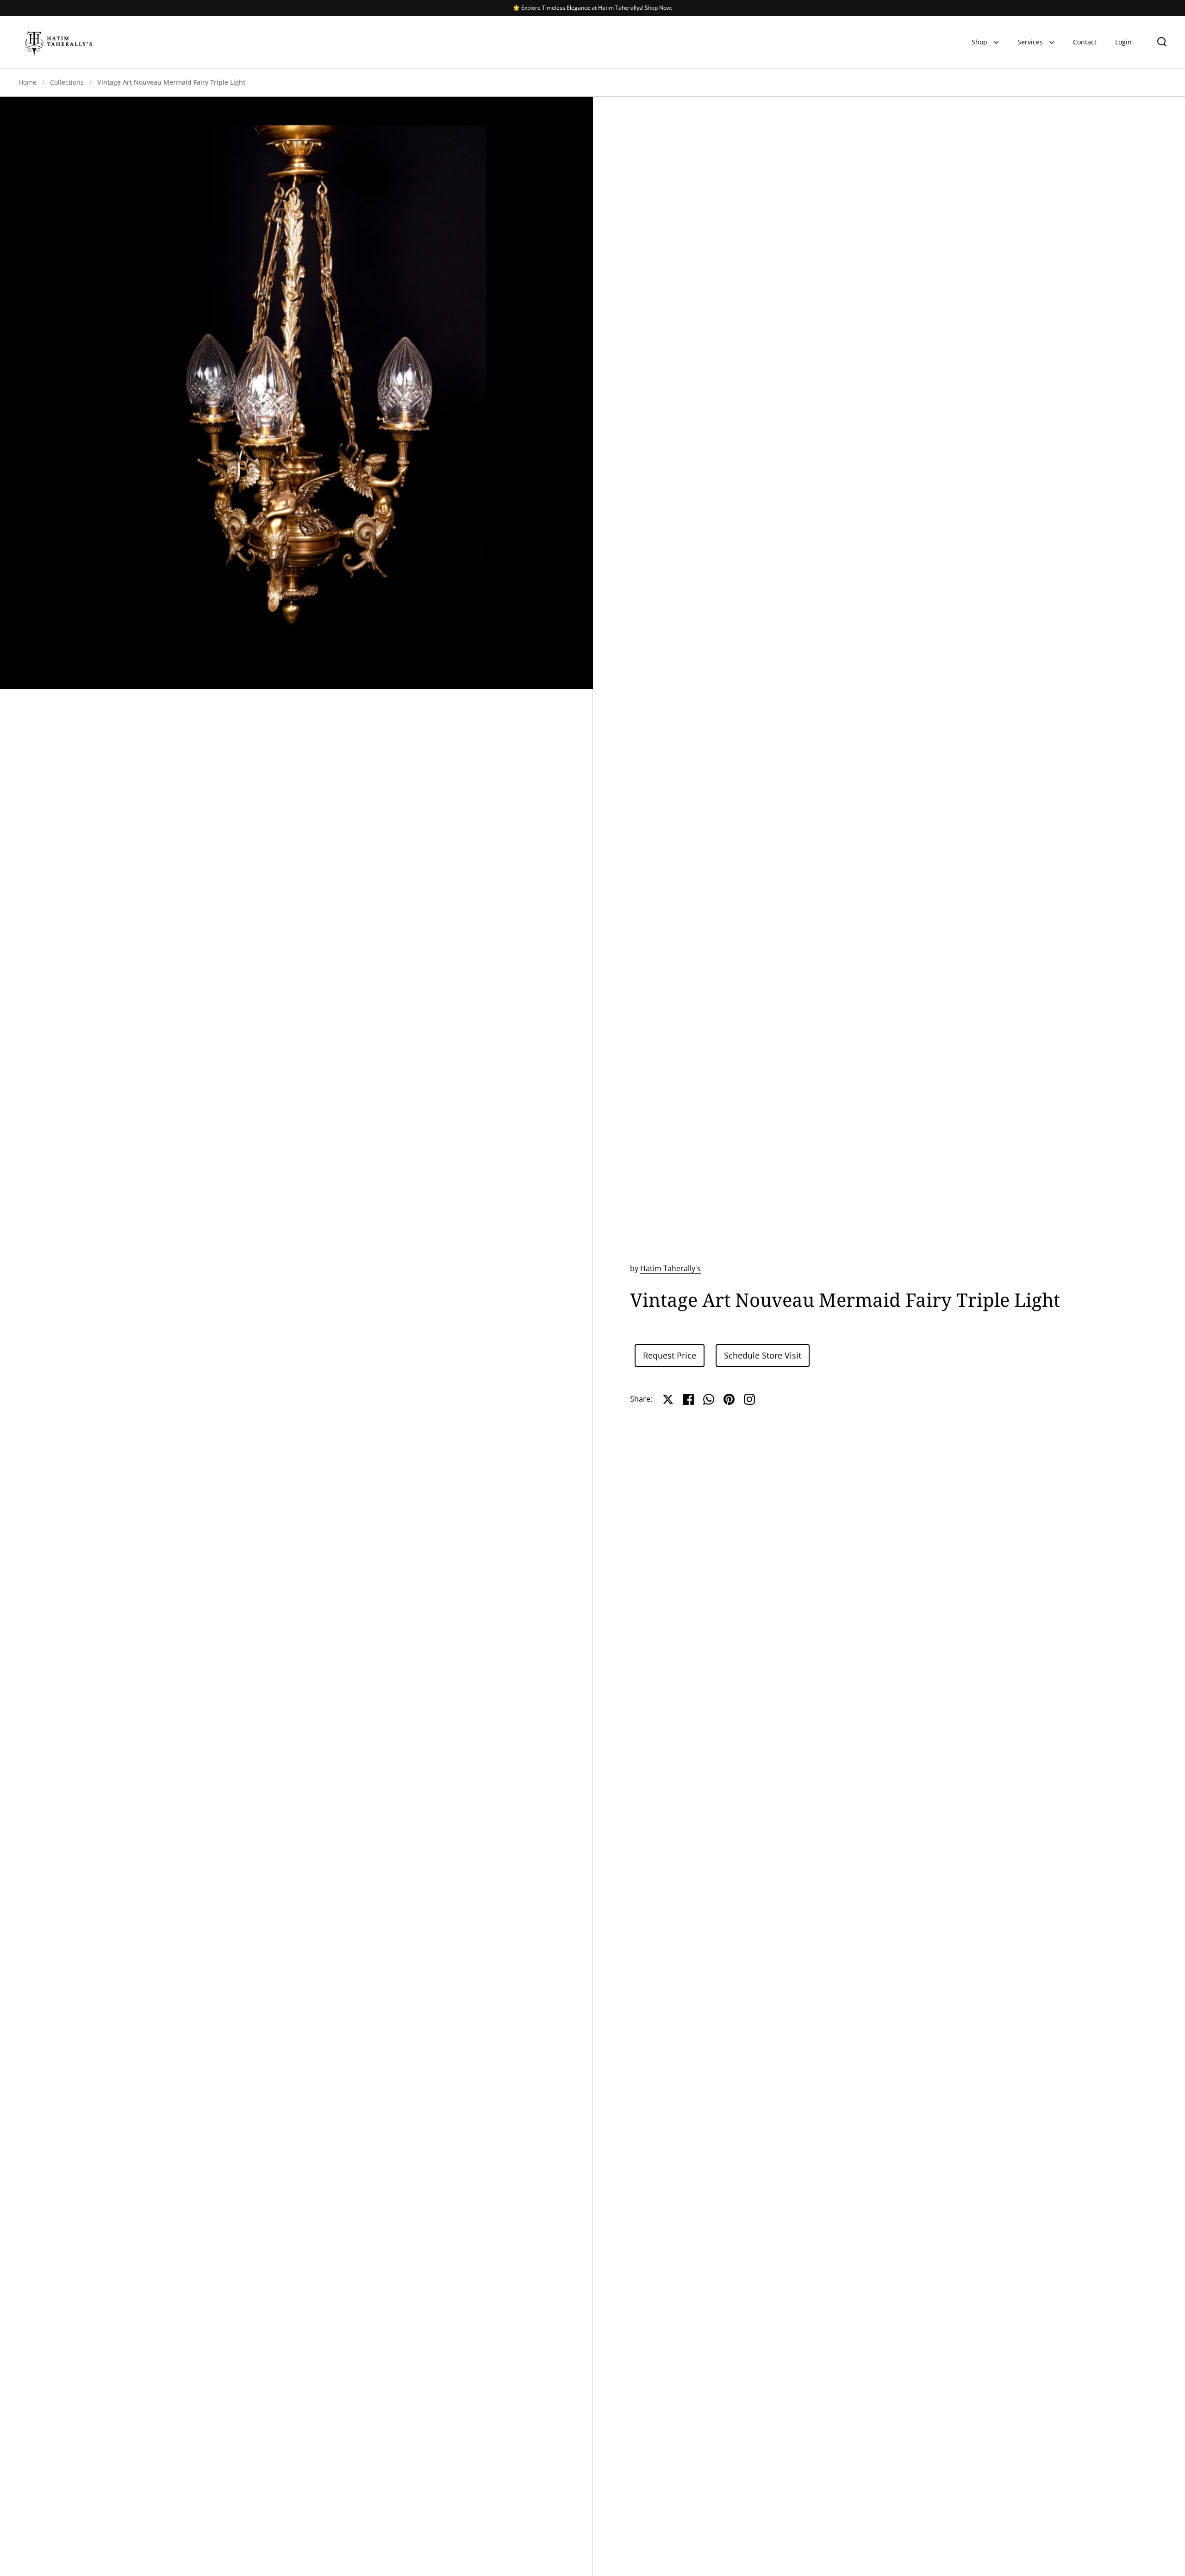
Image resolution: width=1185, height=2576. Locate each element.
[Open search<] (1162, 41)
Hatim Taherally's (670, 1268)
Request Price (670, 1355)
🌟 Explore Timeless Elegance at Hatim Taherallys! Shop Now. (592, 8)
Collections (67, 82)
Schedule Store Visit (763, 1355)
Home (28, 82)
